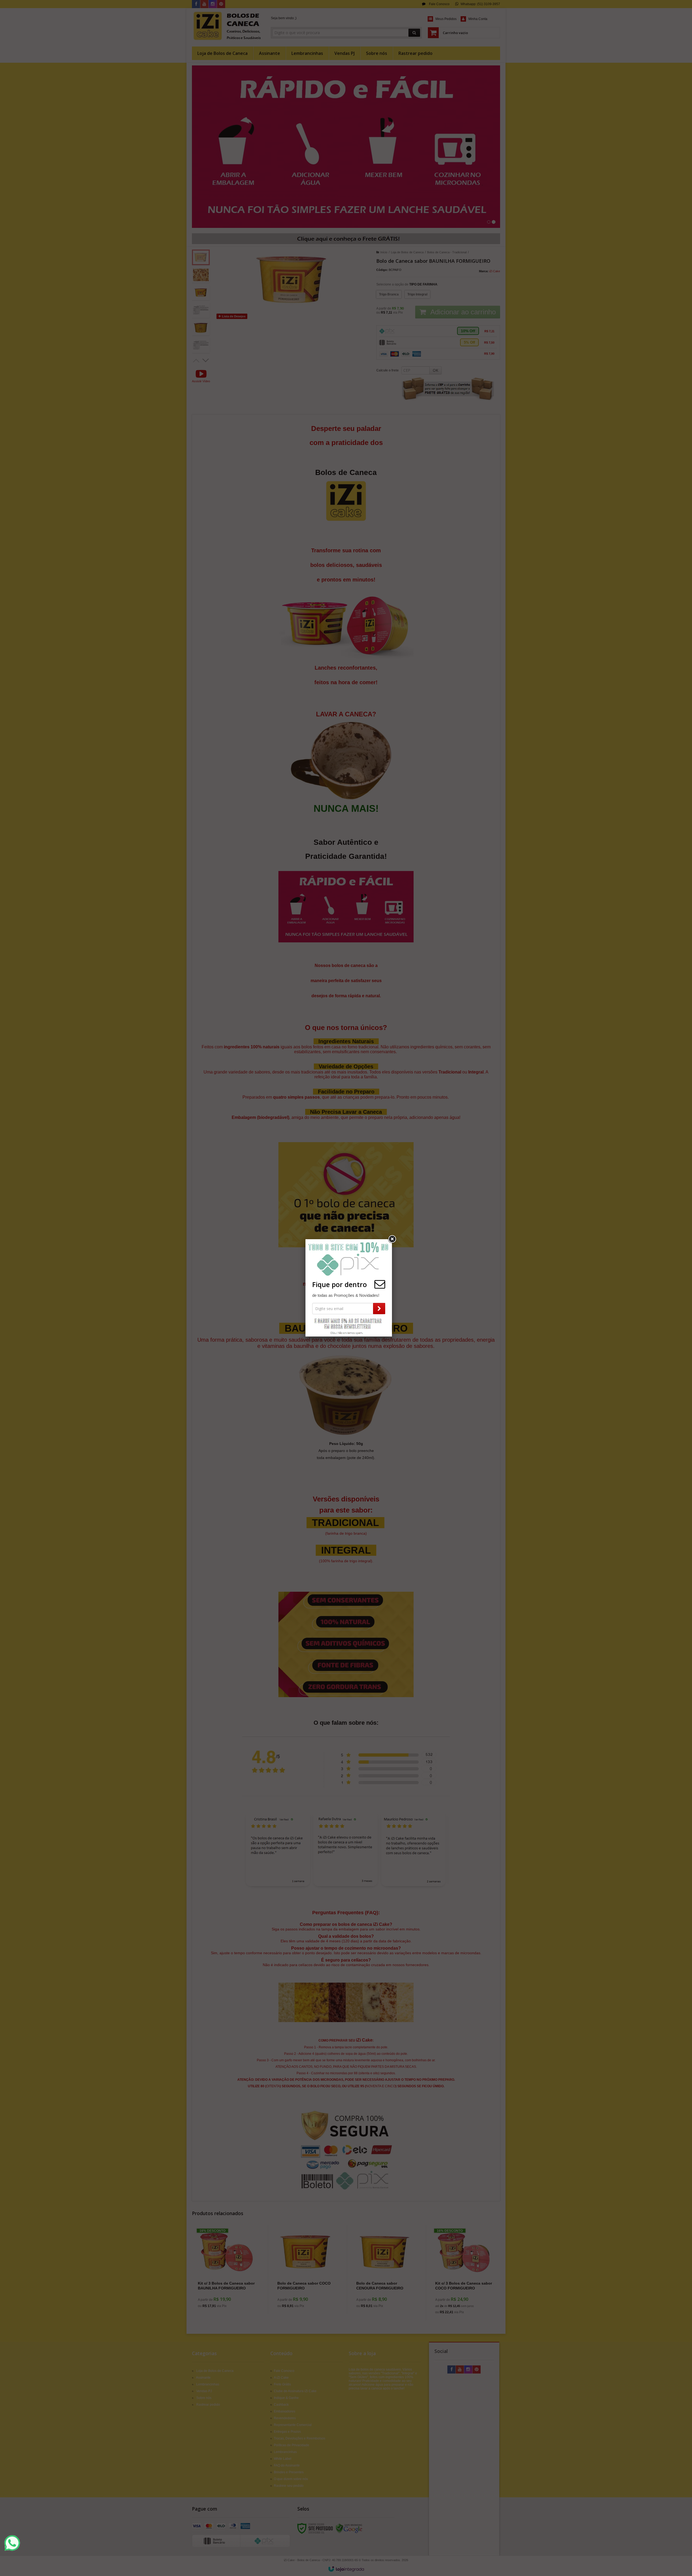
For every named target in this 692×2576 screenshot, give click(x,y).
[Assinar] (379, 1309)
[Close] (392, 1239)
